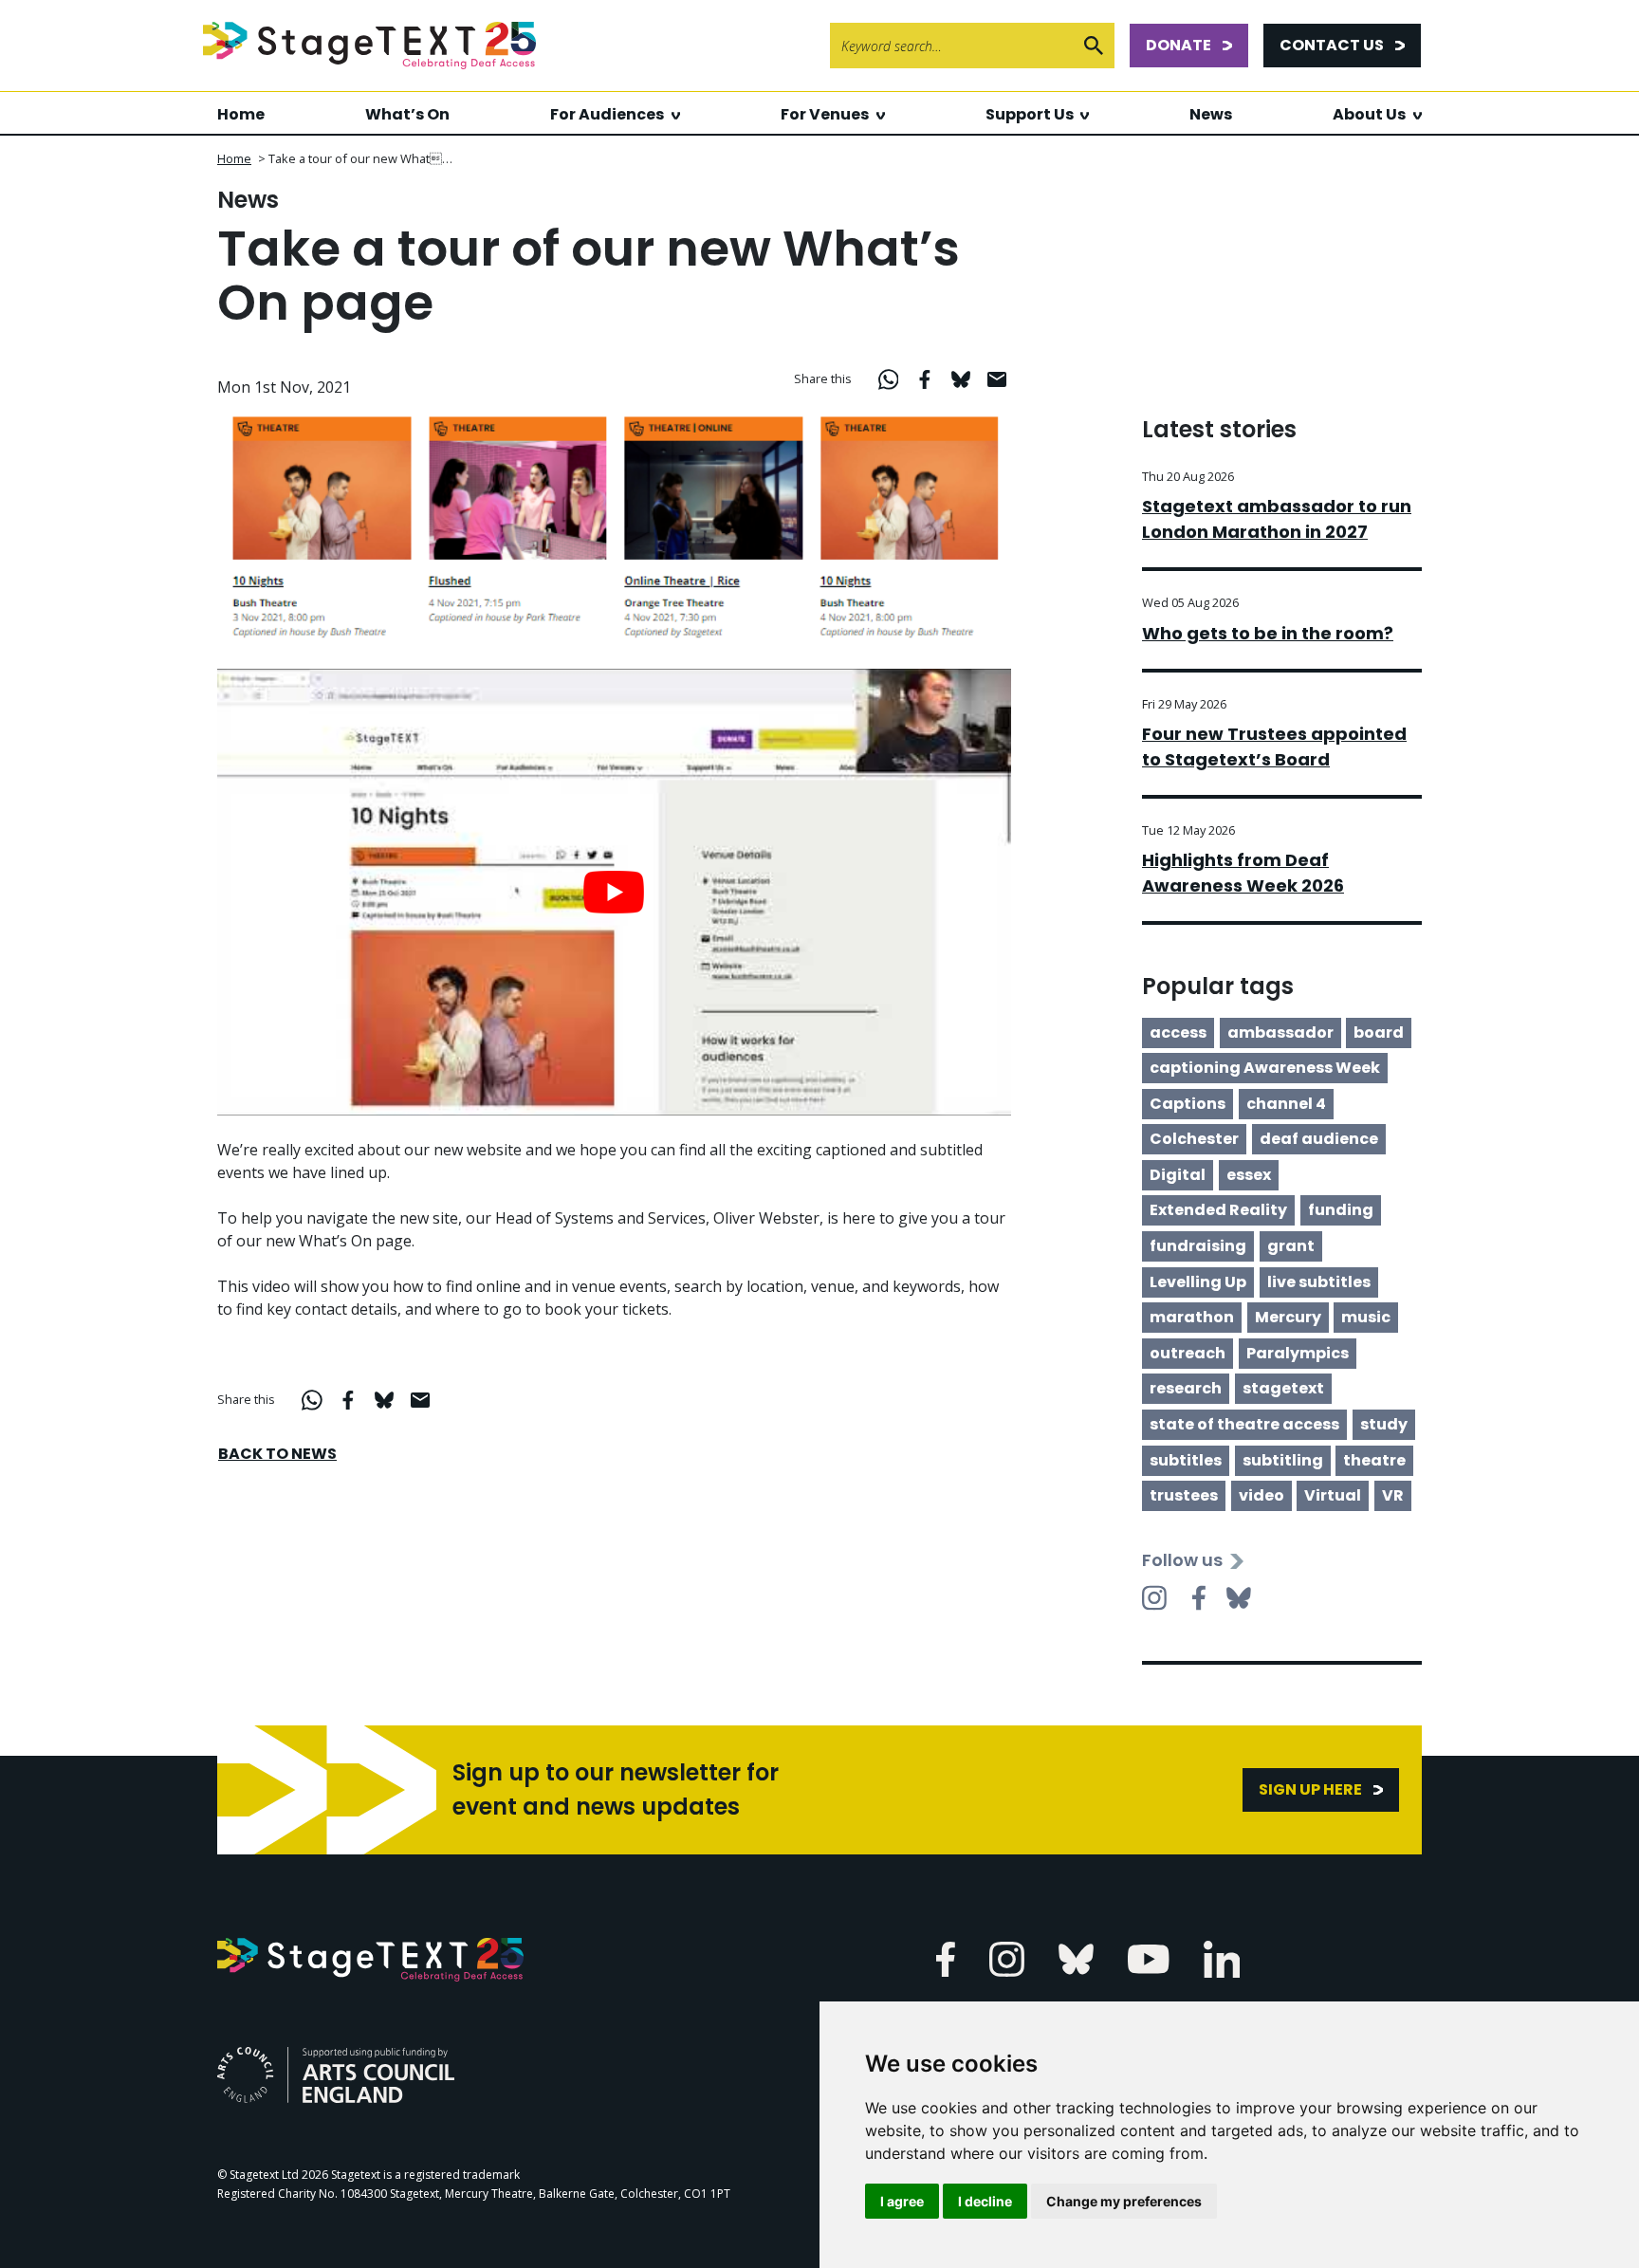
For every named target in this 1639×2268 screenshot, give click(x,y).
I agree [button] (902, 2201)
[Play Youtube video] (614, 892)
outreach (1188, 1353)
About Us (1369, 114)
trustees (1184, 1495)
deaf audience (1319, 1139)
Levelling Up (1198, 1282)
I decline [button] (985, 2201)
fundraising (1198, 1246)
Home (241, 114)
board (1379, 1033)
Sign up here (1310, 1789)
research (1186, 1388)
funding (1341, 1210)
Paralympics (1298, 1353)
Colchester (1194, 1139)
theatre (1374, 1460)
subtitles (1186, 1460)
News (1211, 114)
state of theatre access (1244, 1424)
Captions (1188, 1104)
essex (1249, 1175)
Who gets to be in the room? (1268, 633)
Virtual (1333, 1495)
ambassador (1280, 1033)
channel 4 (1286, 1104)
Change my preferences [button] (1124, 2201)
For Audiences (607, 114)
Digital (1178, 1175)
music (1366, 1317)
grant (1291, 1246)
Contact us (1332, 45)
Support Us (1030, 114)
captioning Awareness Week (1265, 1068)
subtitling (1283, 1460)
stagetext (1283, 1388)
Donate (1179, 45)
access (1178, 1033)
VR (1393, 1495)
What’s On (407, 114)
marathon (1192, 1317)
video (1261, 1495)
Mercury (1288, 1317)
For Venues (825, 114)
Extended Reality (1218, 1210)
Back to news (277, 1454)
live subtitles (1319, 1282)
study (1384, 1424)
